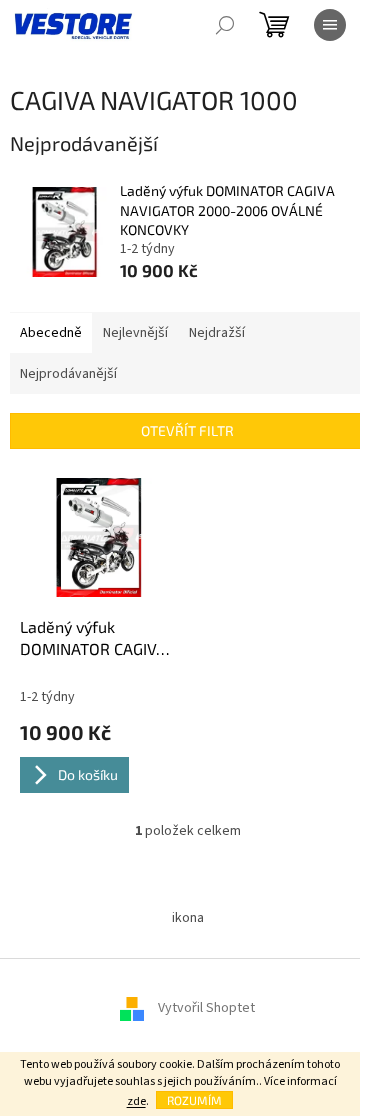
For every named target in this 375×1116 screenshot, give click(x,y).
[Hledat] (225, 25)
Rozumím (194, 1100)
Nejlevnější (135, 333)
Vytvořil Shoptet (206, 1008)
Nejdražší (217, 333)
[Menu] (330, 25)
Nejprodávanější (68, 374)
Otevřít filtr (187, 430)
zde (136, 1101)
